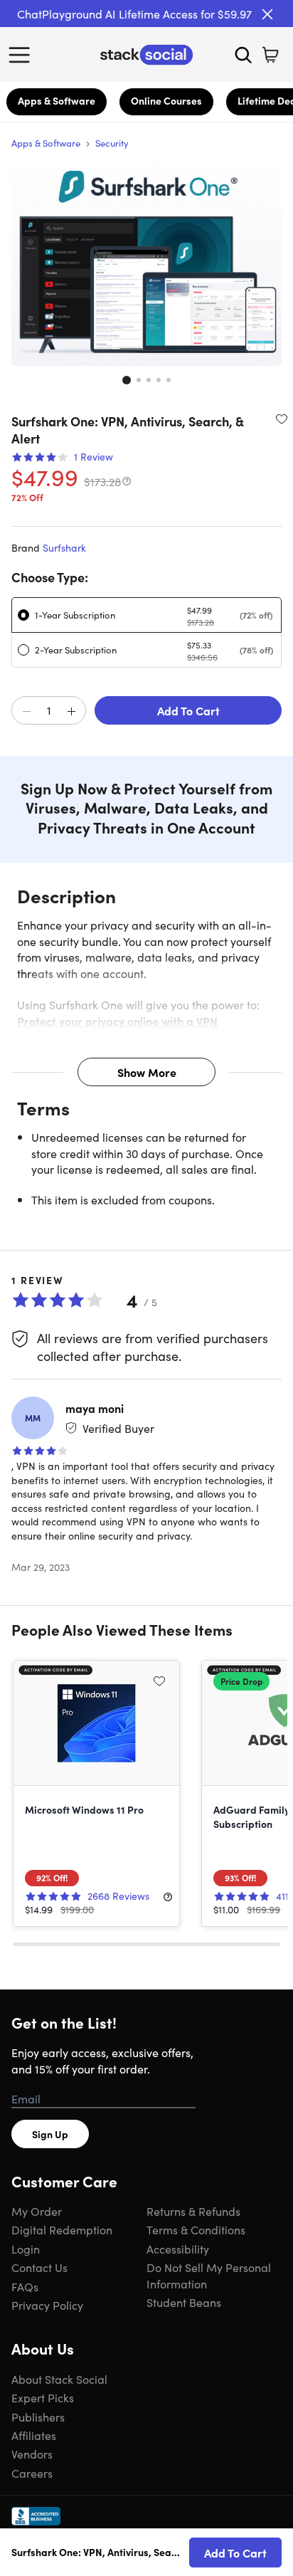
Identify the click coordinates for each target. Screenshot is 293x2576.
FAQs (25, 2286)
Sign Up (50, 2134)
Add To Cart (188, 710)
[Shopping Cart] (270, 55)
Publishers (38, 2417)
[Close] (267, 14)
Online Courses (166, 100)
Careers (32, 2473)
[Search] (243, 55)
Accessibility (178, 2249)
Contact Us (39, 2267)
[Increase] (71, 711)
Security (112, 143)
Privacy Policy (47, 2305)
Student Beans (184, 2302)
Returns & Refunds (193, 2211)
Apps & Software (57, 100)
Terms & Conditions (196, 2229)
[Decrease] (26, 711)
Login (26, 2249)
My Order (37, 2211)
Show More (147, 1072)
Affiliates (34, 2435)
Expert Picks (43, 2397)
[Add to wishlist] (282, 419)
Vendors (32, 2454)
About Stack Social (59, 2379)
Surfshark (64, 547)
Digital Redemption (62, 2229)
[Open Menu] (23, 55)
